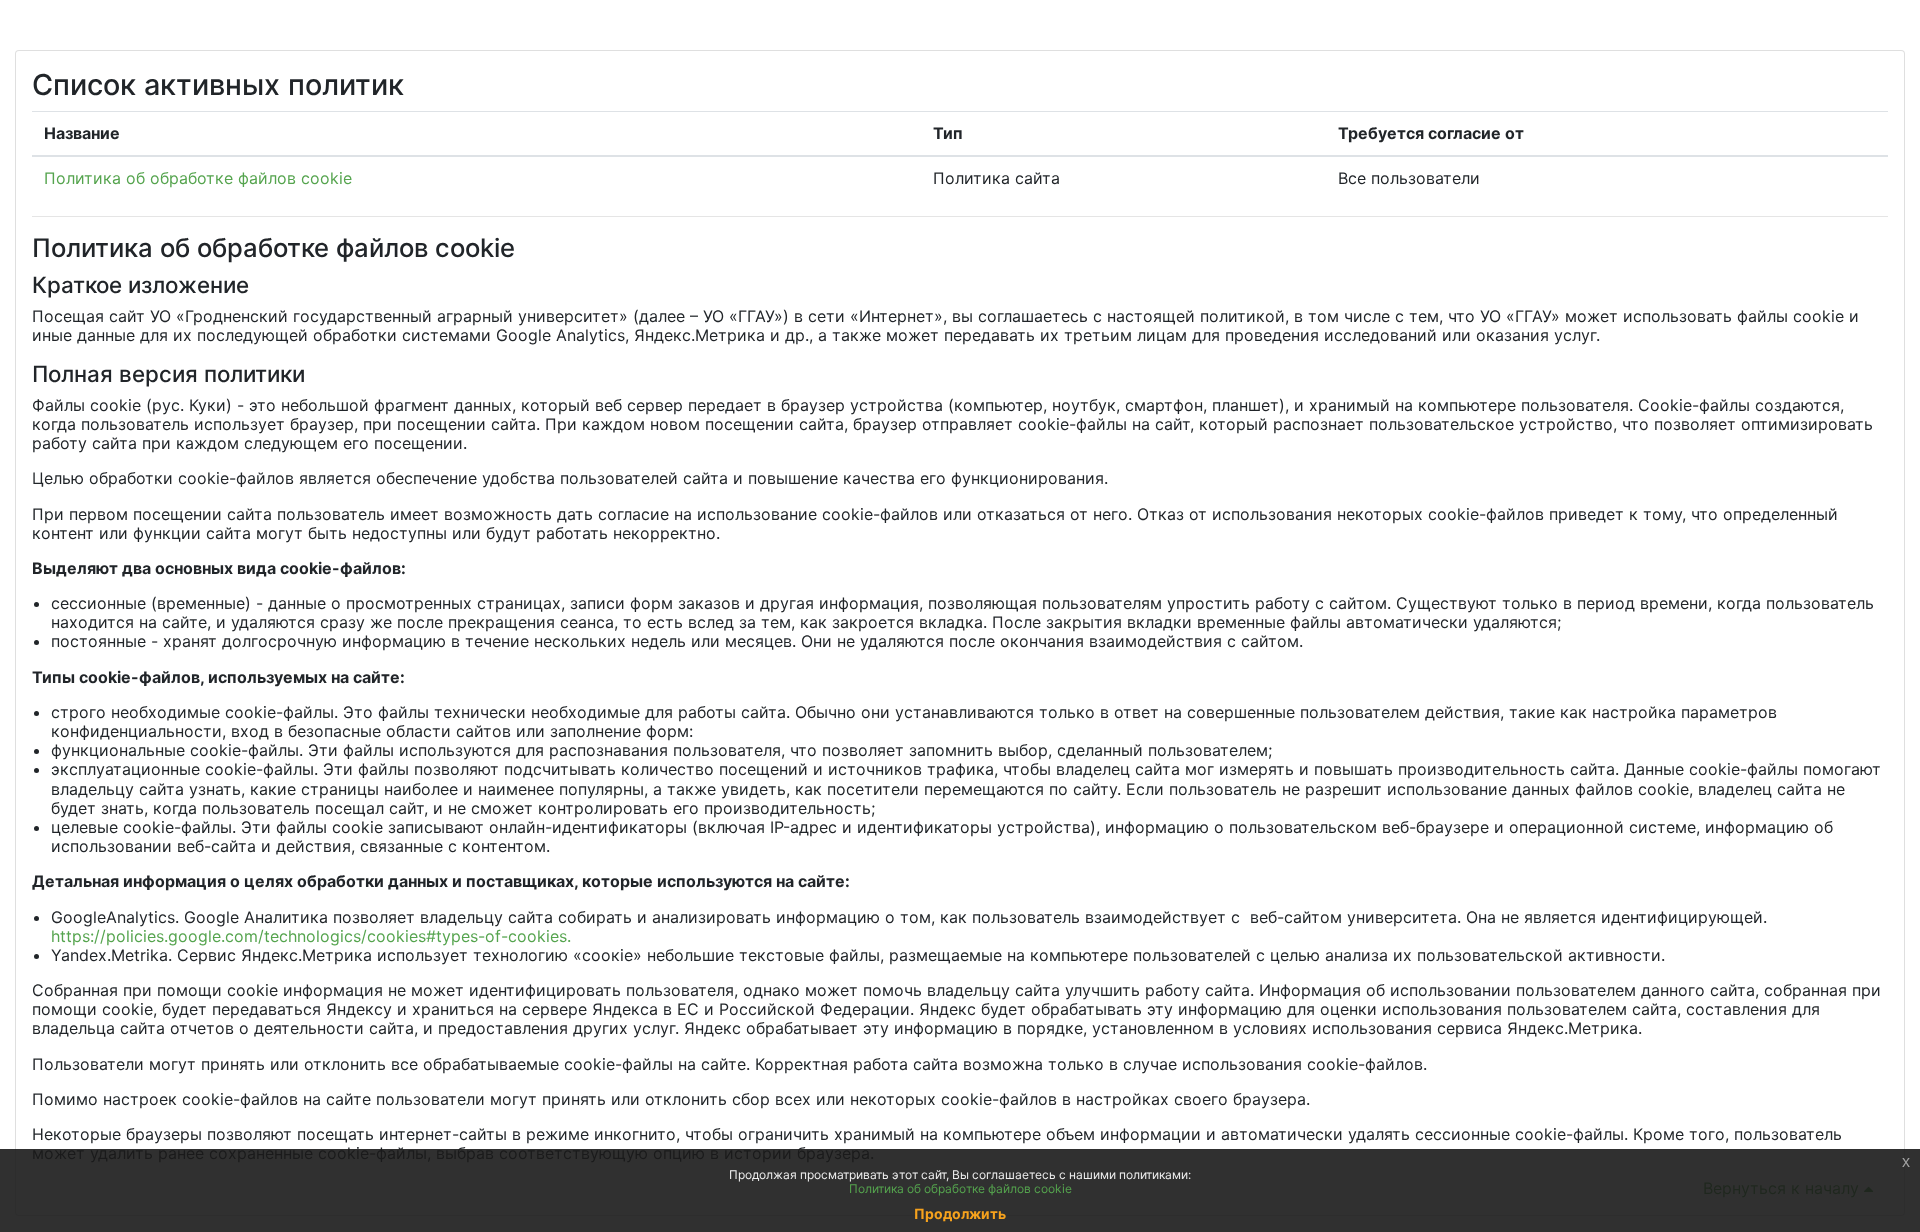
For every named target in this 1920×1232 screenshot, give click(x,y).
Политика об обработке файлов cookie (198, 178)
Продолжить (960, 1213)
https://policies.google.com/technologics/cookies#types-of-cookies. (311, 936)
